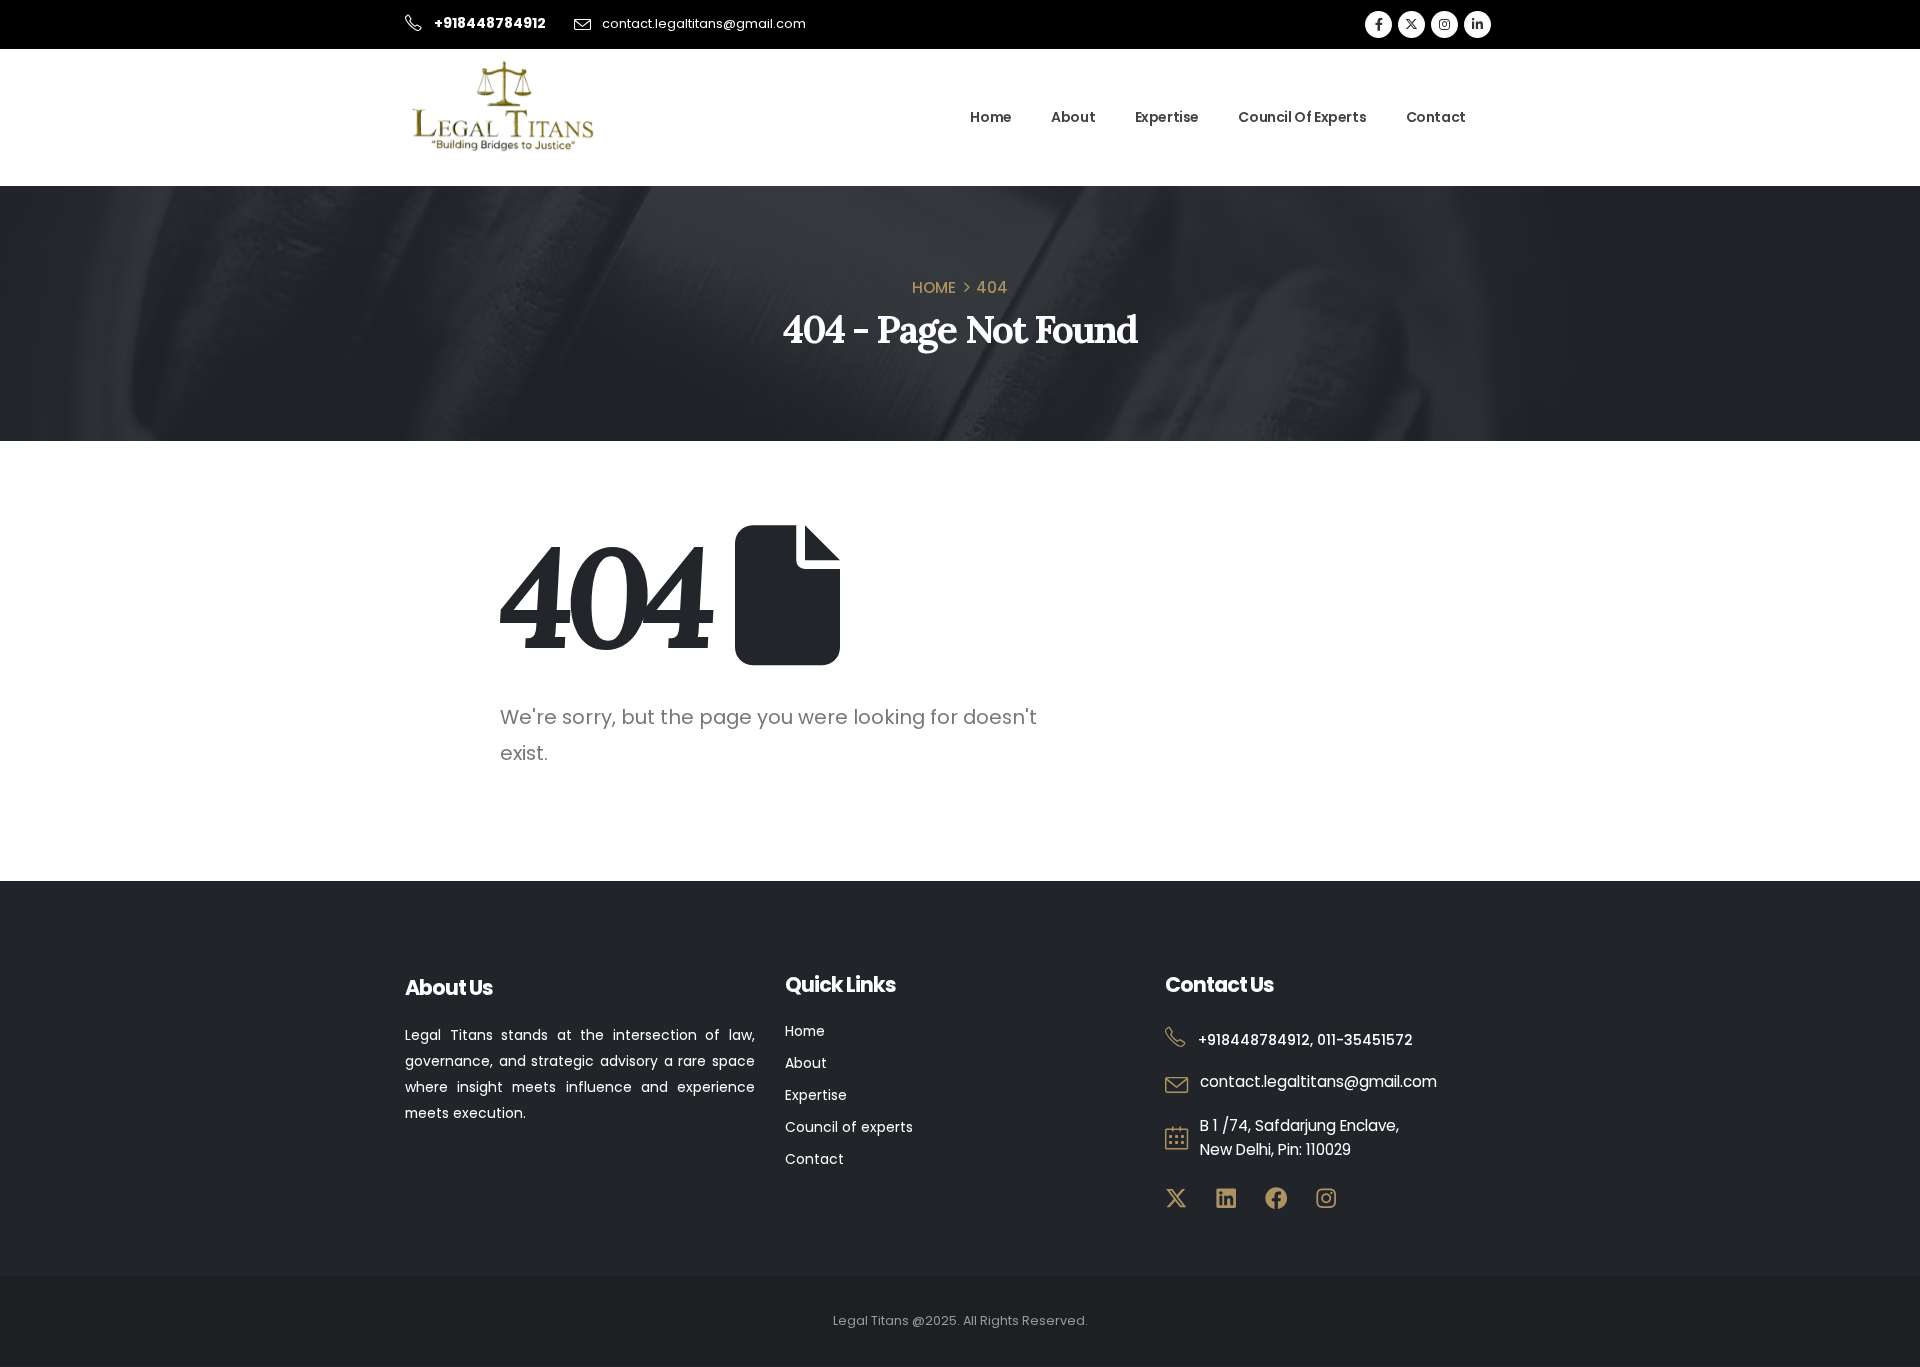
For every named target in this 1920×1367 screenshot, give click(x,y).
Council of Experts (1302, 117)
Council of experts (849, 1127)
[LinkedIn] (1477, 24)
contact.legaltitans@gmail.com (704, 23)
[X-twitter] (1176, 1198)
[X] (1411, 24)
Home (990, 117)
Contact (1436, 117)
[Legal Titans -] (505, 106)
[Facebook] (1378, 24)
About (1073, 117)
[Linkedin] (1226, 1198)
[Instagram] (1444, 24)
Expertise (1167, 117)
